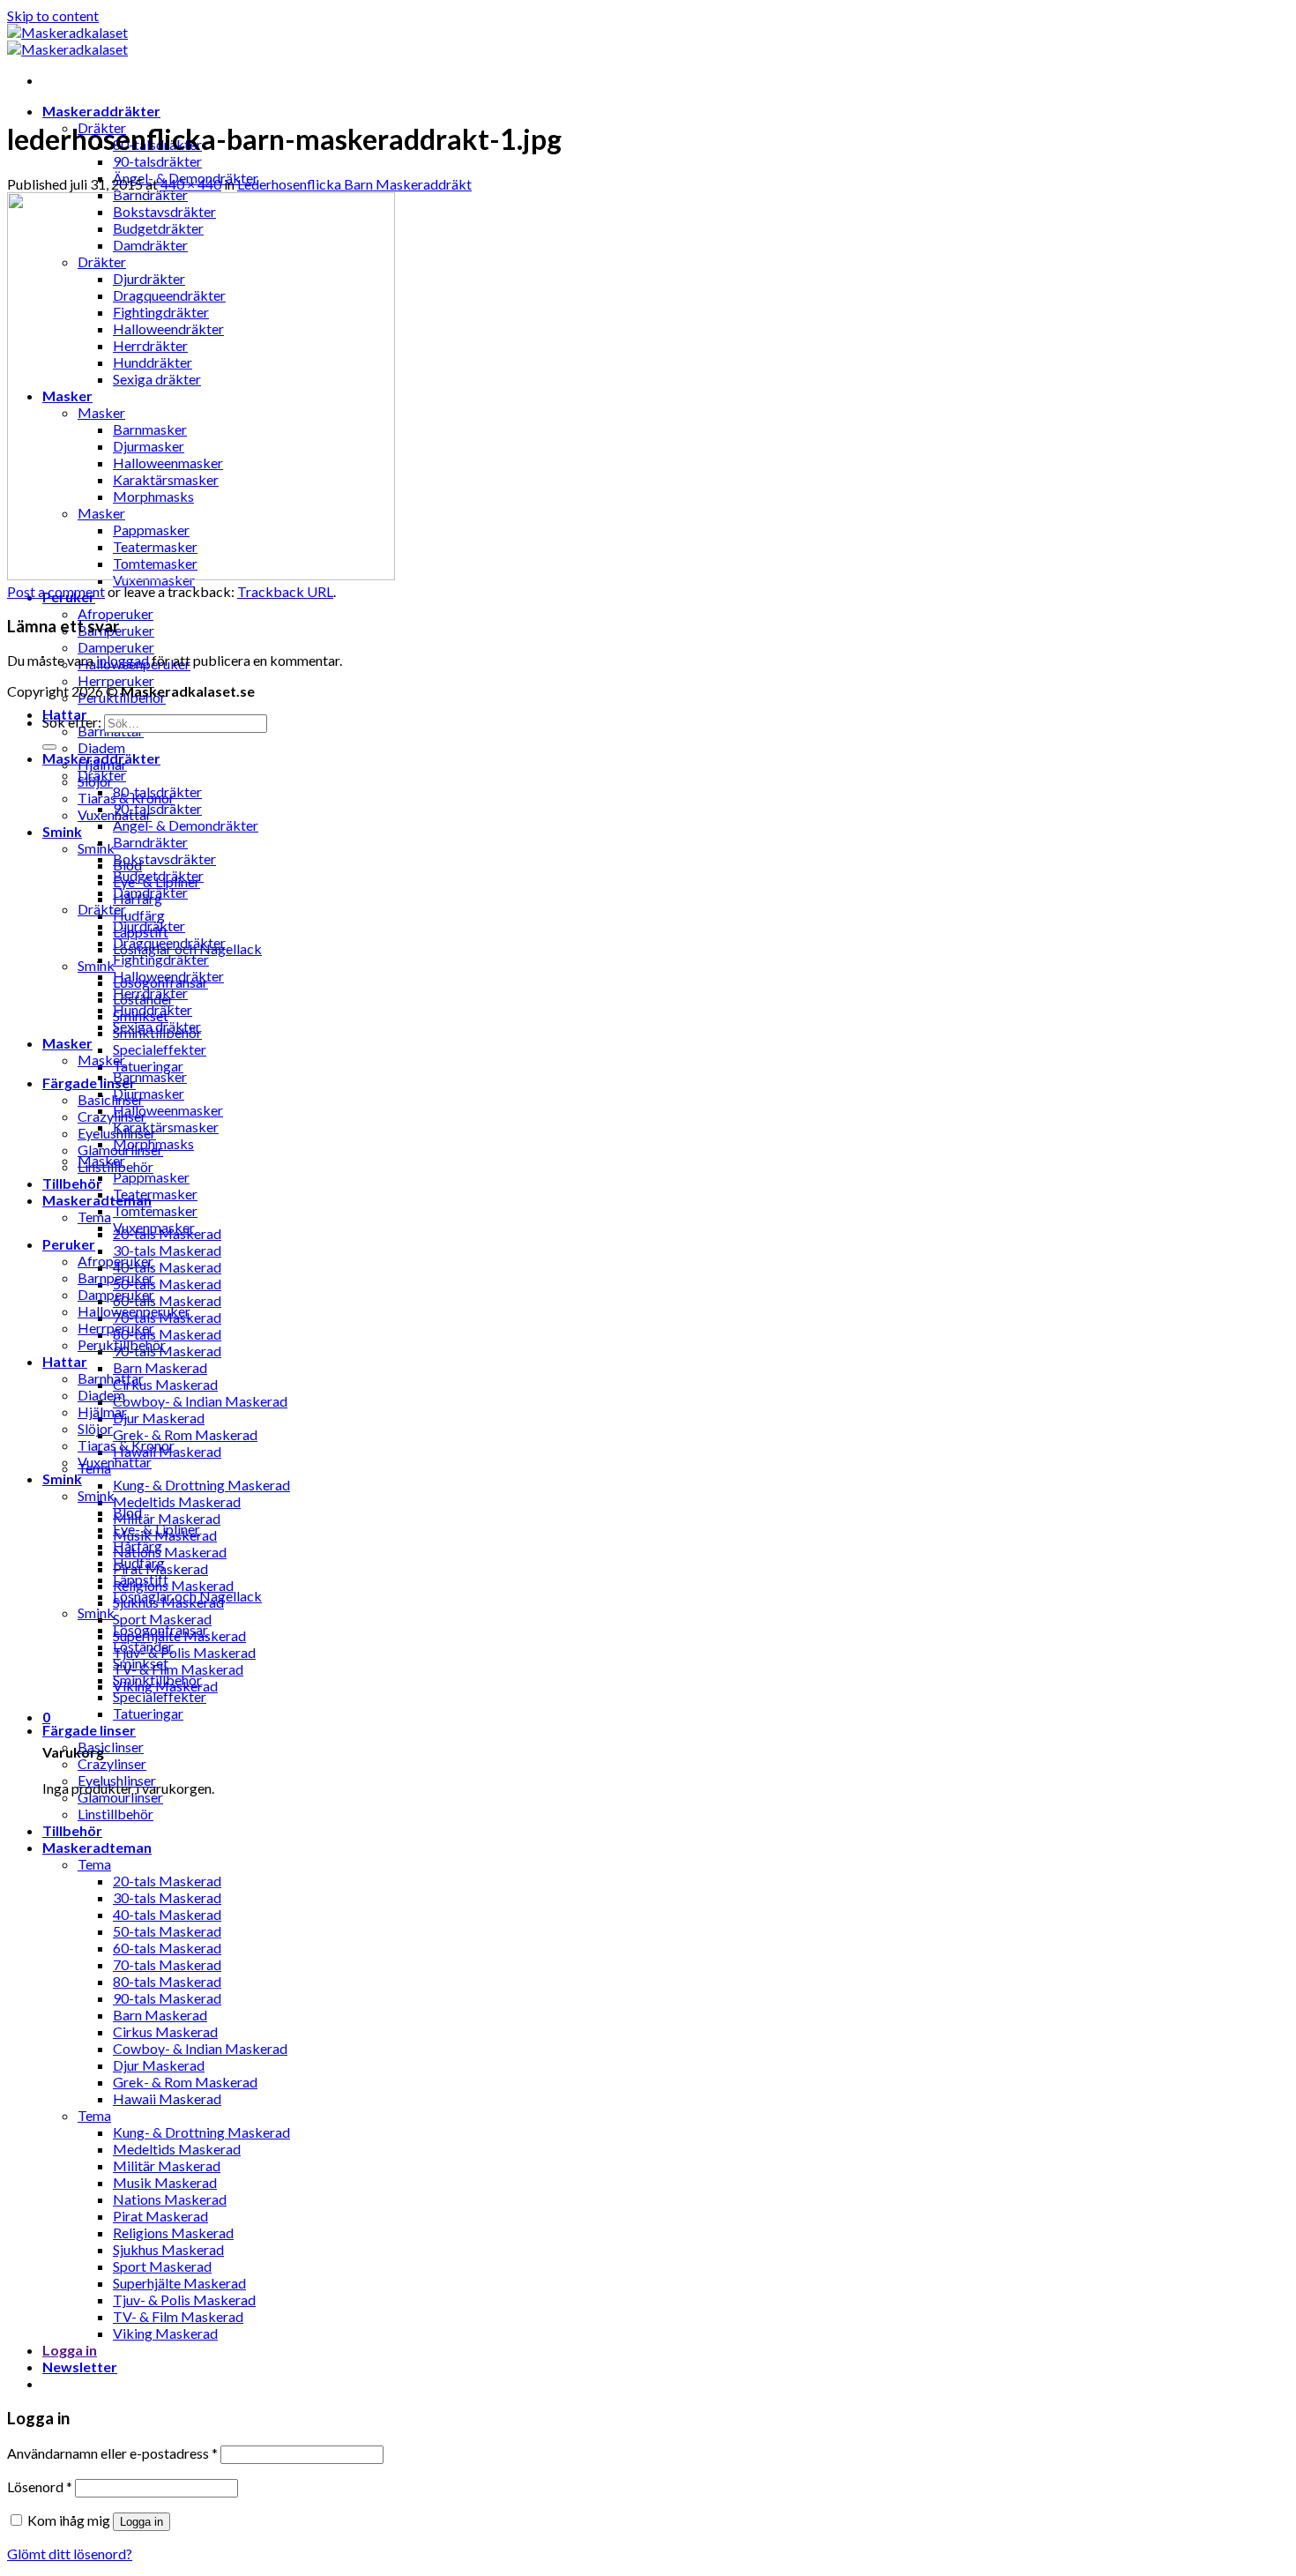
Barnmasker (150, 1076)
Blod (127, 1512)
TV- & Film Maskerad (178, 1669)
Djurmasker (149, 1093)
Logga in (142, 2522)
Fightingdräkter (161, 959)
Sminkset (141, 1663)
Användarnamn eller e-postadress (112, 2453)
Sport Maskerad (162, 1619)
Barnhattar (111, 1378)
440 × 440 (191, 184)
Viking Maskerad (165, 2333)
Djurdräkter (149, 926)
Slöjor (95, 1428)
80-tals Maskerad (167, 1334)
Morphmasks (153, 1143)
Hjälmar (102, 1411)
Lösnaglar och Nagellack (187, 1596)
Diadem (101, 747)
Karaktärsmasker (166, 1127)
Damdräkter (150, 892)
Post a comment (56, 591)
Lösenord (40, 2486)
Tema (94, 1217)
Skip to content (53, 15)
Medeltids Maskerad (177, 1501)
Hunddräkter (153, 1009)
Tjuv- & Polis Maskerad (184, 1652)
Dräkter (102, 775)
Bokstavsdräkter (164, 859)
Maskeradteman (97, 1847)
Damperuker (116, 647)
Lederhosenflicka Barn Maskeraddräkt (354, 184)
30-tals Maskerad (167, 1250)
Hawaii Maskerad (167, 2098)
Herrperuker (116, 680)
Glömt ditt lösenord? (70, 2554)
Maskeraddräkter (101, 111)
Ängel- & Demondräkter (186, 825)
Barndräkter (150, 842)
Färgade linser (89, 1083)
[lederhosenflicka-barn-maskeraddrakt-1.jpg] (201, 575)
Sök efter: (72, 722)
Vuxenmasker (154, 1227)
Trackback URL (285, 591)
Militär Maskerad (167, 1518)
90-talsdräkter (157, 161)
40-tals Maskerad (167, 1267)
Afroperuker (115, 613)
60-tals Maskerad (167, 1300)
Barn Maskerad (160, 1367)
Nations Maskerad (170, 1552)
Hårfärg (138, 1546)
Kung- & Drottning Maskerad (201, 1485)
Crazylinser (112, 1116)
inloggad (123, 660)
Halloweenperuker (134, 1311)
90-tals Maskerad (167, 1351)
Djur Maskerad (159, 1418)
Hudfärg (139, 915)
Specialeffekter (160, 1049)
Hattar (65, 1361)
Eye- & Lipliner (156, 1529)
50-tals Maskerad (167, 1284)
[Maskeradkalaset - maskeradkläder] (67, 41)
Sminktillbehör (157, 1680)
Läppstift (141, 1579)
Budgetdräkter (158, 875)
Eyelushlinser (117, 1780)
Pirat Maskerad (160, 2216)
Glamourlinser (120, 1797)
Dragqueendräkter (169, 942)
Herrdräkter (150, 993)
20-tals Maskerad (167, 1881)
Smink (62, 831)
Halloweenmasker (168, 1110)
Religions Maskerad (173, 1585)
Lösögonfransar (160, 1629)
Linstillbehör (115, 1814)
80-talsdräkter (157, 791)
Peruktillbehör (122, 1344)
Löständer (143, 1646)
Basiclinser (111, 1099)
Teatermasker (155, 1194)
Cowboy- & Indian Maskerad (200, 1401)
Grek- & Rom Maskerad (185, 1434)
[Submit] (49, 747)
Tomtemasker (155, 1210)
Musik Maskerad (165, 2182)
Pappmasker (151, 1177)
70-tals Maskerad (167, 1964)
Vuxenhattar (115, 1462)
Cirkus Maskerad (165, 1384)
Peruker (69, 1244)
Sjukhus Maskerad (168, 2249)
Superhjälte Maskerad (179, 2283)
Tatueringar (148, 1066)
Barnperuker (116, 1277)
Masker (67, 1043)
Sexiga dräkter (157, 1026)
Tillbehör (72, 1183)
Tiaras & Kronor (126, 1445)
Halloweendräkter (168, 976)
